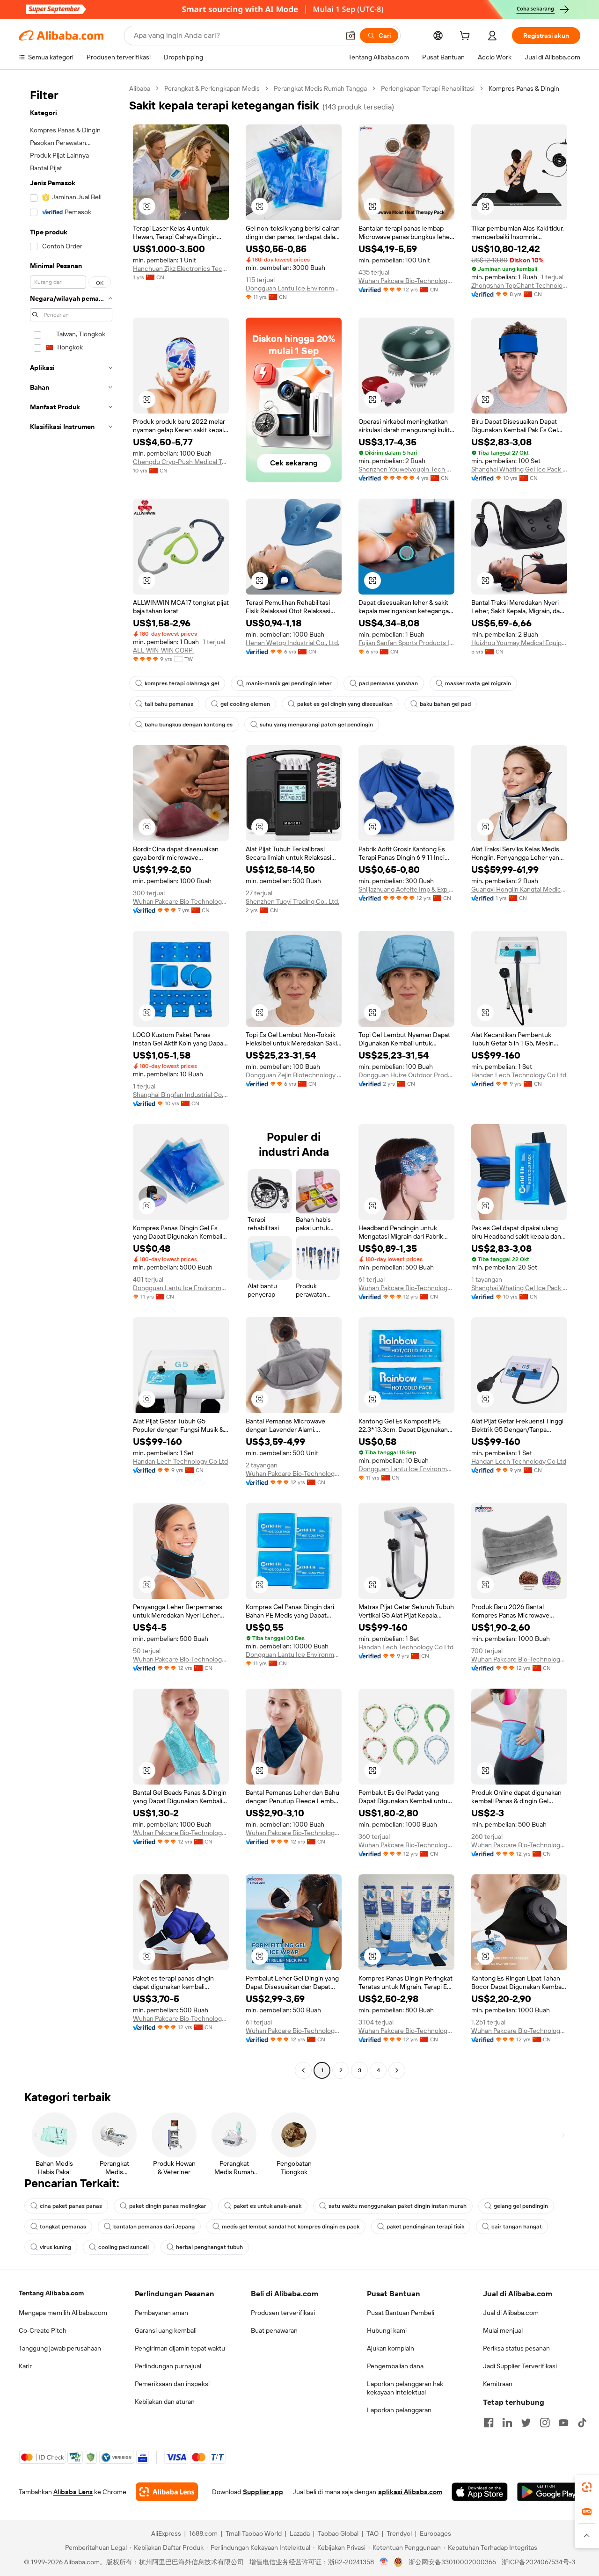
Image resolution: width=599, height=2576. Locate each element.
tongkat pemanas (63, 2227)
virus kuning (55, 2247)
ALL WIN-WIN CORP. (163, 650)
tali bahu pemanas (169, 704)
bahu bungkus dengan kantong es (189, 725)
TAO (373, 2533)
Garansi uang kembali (166, 2330)
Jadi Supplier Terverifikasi (520, 2366)
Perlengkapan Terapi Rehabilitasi (428, 88)
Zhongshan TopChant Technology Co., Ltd (519, 285)
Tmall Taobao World (254, 2533)
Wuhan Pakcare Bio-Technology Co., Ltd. (406, 281)
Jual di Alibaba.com (511, 2313)
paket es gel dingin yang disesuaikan (345, 704)
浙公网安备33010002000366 (452, 2562)
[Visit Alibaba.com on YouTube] (563, 2423)
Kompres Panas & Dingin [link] (524, 88)
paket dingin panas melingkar (168, 2206)
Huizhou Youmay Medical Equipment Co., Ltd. (519, 643)
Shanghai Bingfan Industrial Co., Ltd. (181, 1095)
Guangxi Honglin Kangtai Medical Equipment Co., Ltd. (519, 889)
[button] (351, 36)
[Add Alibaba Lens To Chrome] (167, 2492)
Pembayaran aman (161, 2313)
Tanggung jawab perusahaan (60, 2348)
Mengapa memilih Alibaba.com (63, 2313)
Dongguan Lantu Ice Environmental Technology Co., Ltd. (294, 288)
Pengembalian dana (395, 2366)
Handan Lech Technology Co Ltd (519, 1075)
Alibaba (140, 88)
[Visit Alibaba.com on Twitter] (526, 2423)
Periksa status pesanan (516, 2348)
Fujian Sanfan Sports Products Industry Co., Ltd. (406, 643)
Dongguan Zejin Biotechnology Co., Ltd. (294, 1075)
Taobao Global (338, 2533)
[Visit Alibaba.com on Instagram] (545, 2423)
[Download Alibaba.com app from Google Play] (549, 2492)
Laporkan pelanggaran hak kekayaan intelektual (405, 2388)
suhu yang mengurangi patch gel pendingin (316, 725)
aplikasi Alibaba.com (410, 2492)
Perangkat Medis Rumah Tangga (320, 88)
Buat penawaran (274, 2330)
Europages (435, 2533)
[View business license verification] (384, 2562)
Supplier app (263, 2492)
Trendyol (399, 2533)
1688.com (203, 2533)
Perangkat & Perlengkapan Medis (212, 88)
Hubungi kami (387, 2330)
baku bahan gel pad (445, 704)
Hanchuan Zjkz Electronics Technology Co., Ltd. (181, 268)
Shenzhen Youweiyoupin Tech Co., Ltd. (406, 469)
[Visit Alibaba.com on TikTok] (582, 2423)
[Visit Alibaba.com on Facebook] (489, 2423)
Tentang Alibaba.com (51, 2293)
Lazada (300, 2533)
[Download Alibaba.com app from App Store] (480, 2492)
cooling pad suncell (124, 2247)
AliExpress (166, 2533)
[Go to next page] (397, 2070)
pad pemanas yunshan (388, 683)
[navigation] (71, 1081)
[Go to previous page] (303, 2070)
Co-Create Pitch (43, 2330)
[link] (587, 2487)
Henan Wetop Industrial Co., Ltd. (292, 643)
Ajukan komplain (391, 2348)
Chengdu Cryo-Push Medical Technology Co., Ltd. (181, 462)
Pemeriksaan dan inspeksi (172, 2384)
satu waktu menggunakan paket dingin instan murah (398, 2206)
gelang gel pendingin (521, 2206)
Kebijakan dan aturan (165, 2402)
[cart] (467, 37)
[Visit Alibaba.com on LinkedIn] (507, 2423)
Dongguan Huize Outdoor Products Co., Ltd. (406, 1075)
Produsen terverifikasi (283, 2313)
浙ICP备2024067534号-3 (538, 2562)
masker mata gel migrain (478, 683)
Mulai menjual (503, 2330)
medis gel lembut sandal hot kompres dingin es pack (291, 2227)
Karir (25, 2366)
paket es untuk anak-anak (267, 2206)
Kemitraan (498, 2384)
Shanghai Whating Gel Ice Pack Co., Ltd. (519, 469)
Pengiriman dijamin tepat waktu (180, 2348)
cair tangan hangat (517, 2227)
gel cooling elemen (245, 704)
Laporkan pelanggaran (399, 2410)
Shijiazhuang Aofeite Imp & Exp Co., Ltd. (406, 889)
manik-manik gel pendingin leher (289, 683)
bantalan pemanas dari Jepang (154, 2227)
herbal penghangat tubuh (209, 2247)
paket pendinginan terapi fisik (425, 2227)
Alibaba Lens (73, 2492)
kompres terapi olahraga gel (182, 683)
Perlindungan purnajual (168, 2366)
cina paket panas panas (71, 2206)
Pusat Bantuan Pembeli (401, 2313)
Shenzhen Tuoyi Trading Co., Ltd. (292, 901)
